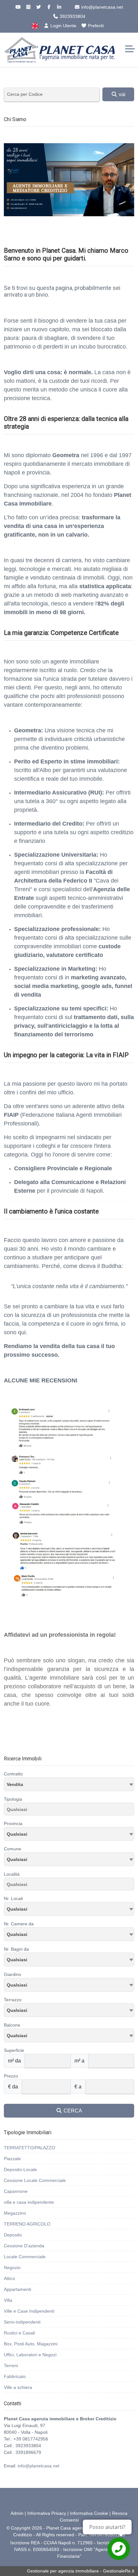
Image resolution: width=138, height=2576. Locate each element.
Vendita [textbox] (15, 1784)
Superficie (14, 2050)
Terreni (11, 2366)
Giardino (13, 1974)
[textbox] (69, 1834)
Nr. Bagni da (16, 1949)
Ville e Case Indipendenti (29, 2311)
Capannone (16, 2191)
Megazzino (15, 2213)
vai (121, 94)
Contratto (13, 1774)
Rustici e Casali (19, 2333)
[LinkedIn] (59, 7)
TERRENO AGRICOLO (27, 2224)
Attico (9, 2278)
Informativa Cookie (89, 2513)
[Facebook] (49, 7)
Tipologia (13, 1799)
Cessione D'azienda (24, 2246)
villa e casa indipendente (29, 2202)
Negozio (12, 2267)
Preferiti (95, 26)
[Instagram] (28, 7)
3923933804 (72, 16)
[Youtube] (18, 7)
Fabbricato (15, 2376)
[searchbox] (71, 1810)
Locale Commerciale (25, 2257)
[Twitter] (39, 7)
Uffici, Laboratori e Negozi (30, 2355)
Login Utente (63, 26)
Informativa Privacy (47, 2513)
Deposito (13, 2235)
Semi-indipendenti (22, 2322)
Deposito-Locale (20, 2169)
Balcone (12, 2025)
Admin (17, 2513)
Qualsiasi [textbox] (17, 1859)
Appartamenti (17, 2289)
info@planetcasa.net (101, 7)
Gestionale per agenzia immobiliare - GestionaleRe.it (81, 2571)
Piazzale (12, 2159)
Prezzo (11, 2076)
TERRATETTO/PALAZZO (30, 2148)
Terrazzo (13, 2000)
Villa (8, 2300)
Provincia (13, 1823)
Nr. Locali (13, 1898)
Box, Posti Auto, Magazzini (31, 2344)
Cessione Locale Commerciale (35, 2180)
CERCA (72, 2111)
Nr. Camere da (19, 1924)
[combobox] (69, 1784)
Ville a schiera (18, 2387)
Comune (13, 1849)
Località (12, 1874)
